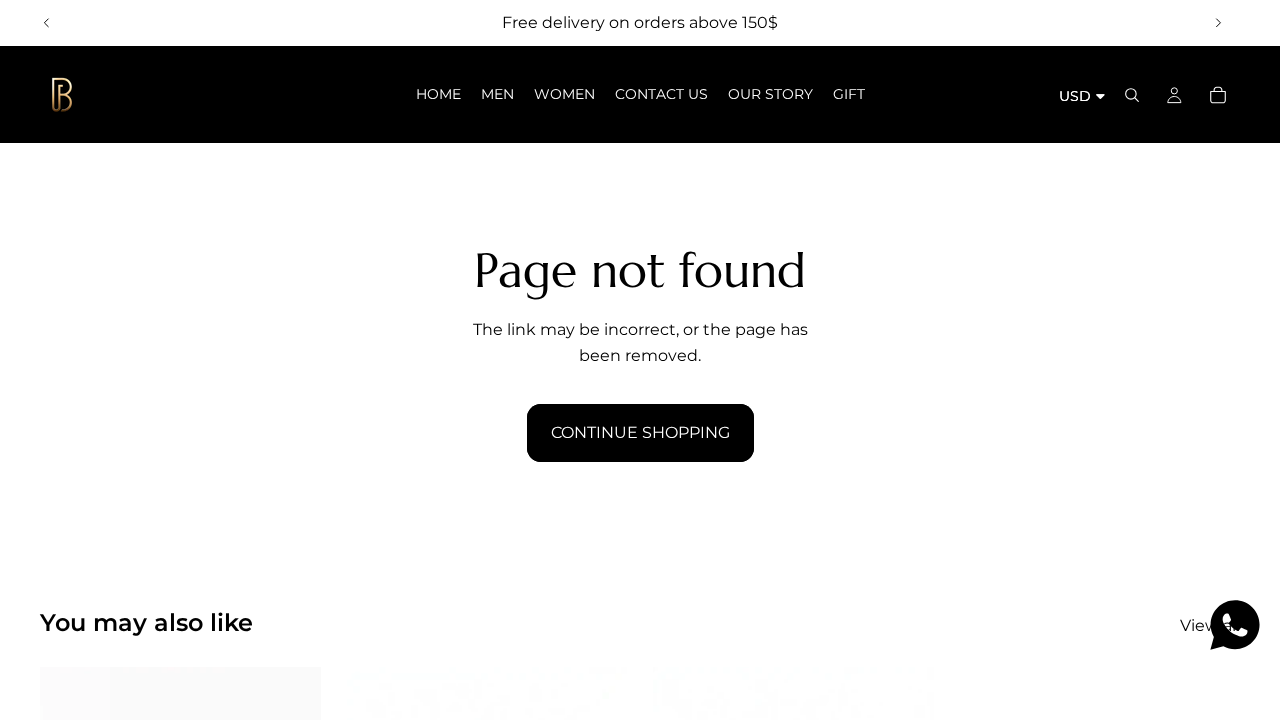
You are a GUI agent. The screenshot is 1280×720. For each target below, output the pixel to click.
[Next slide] (1218, 23)
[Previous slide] (47, 23)
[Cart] (1218, 95)
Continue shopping (640, 432)
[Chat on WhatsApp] (1235, 625)
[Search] (1132, 95)
